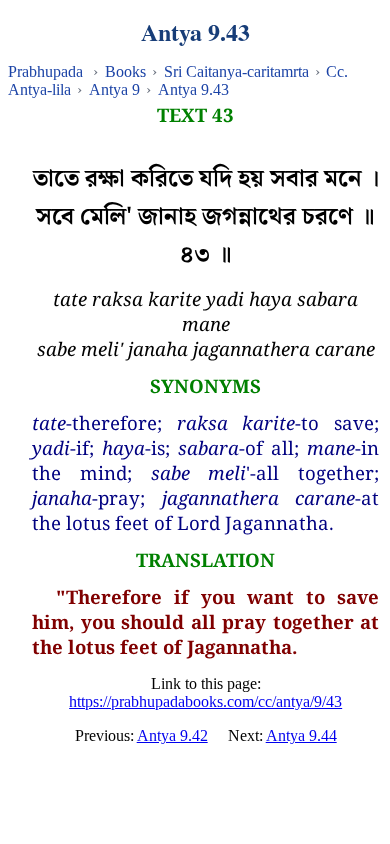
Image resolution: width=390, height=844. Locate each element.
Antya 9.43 (193, 89)
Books (125, 71)
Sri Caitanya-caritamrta (236, 71)
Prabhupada (45, 71)
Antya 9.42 (172, 735)
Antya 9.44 (301, 735)
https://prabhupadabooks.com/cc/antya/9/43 (205, 701)
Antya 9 (114, 89)
